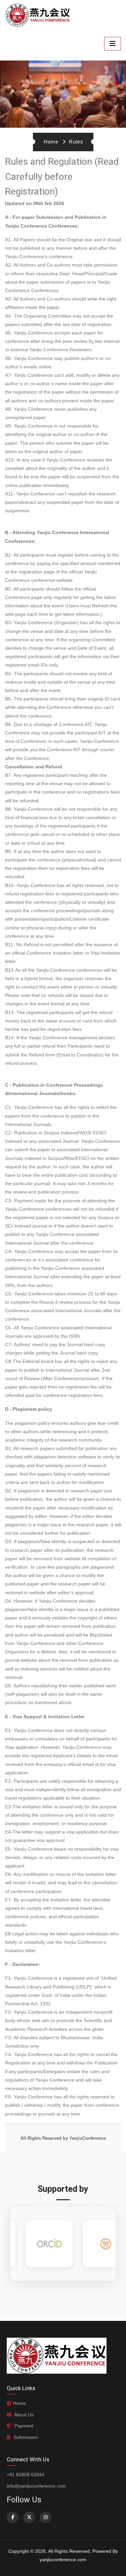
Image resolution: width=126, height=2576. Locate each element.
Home (51, 142)
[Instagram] (46, 2517)
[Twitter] (29, 2517)
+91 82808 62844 (26, 2474)
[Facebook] (13, 2517)
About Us (23, 2415)
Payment (23, 2426)
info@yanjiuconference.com (36, 2486)
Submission (25, 2437)
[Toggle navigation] (113, 44)
